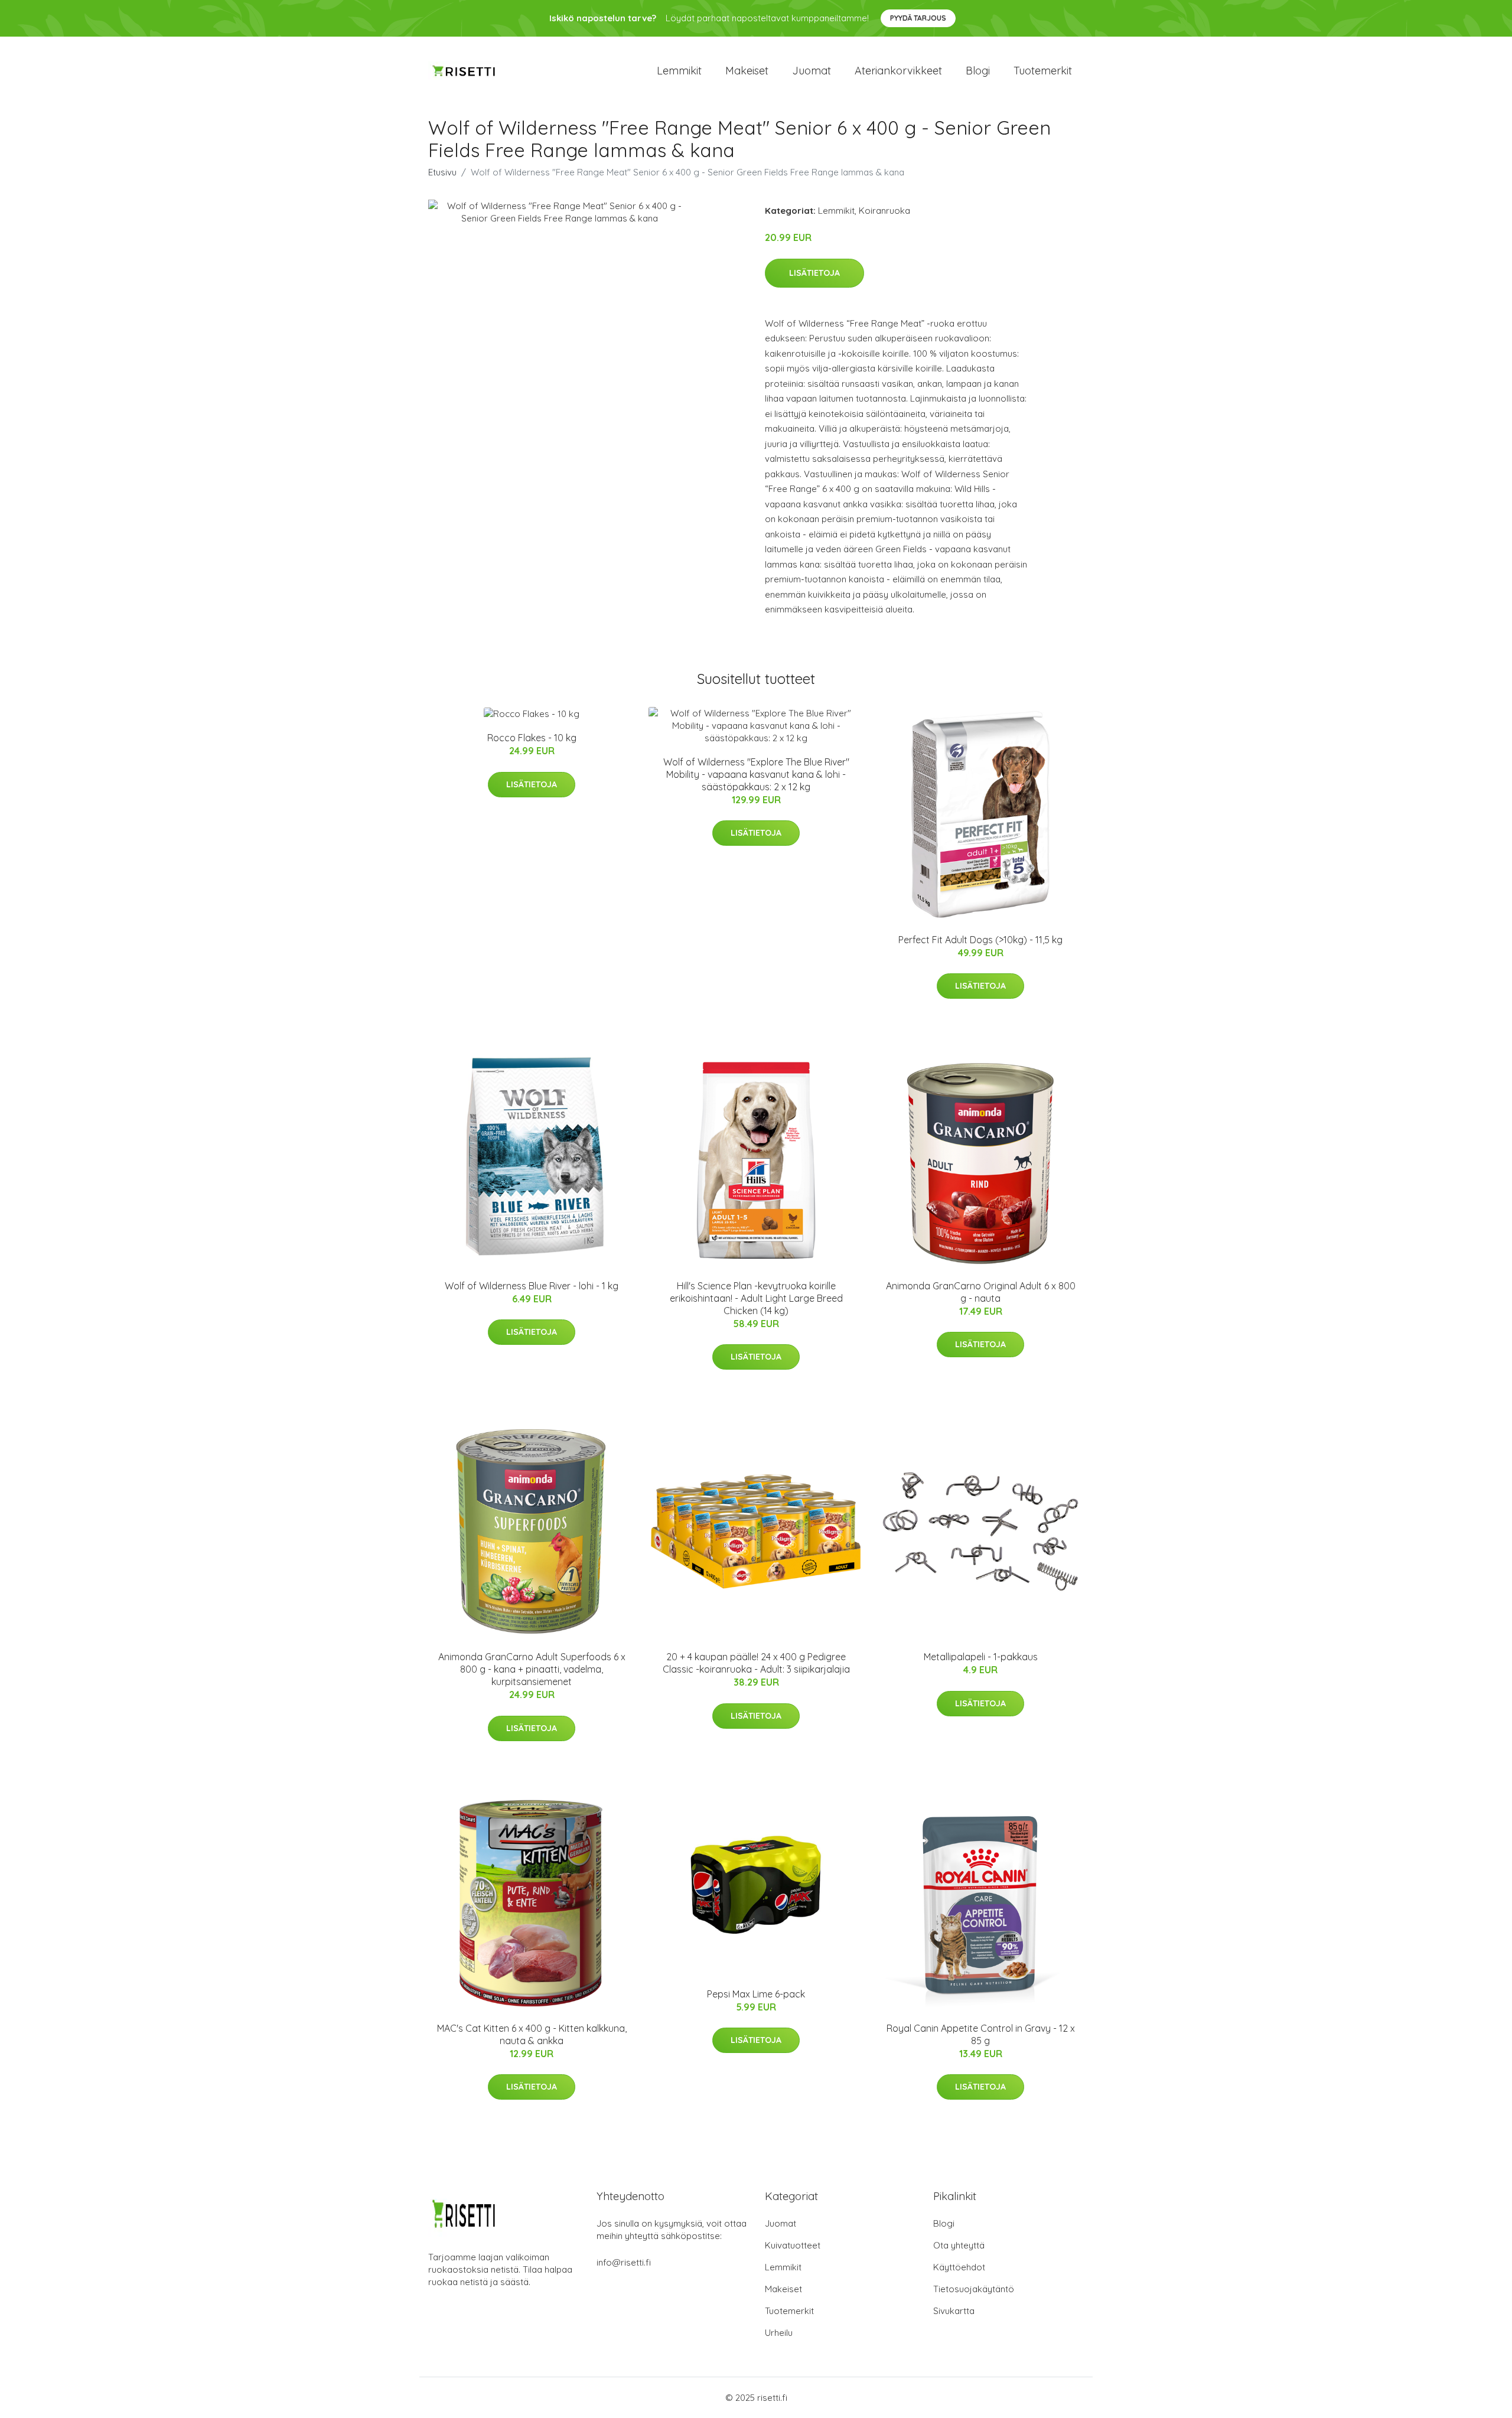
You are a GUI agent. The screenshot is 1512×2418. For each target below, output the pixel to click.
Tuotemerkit (1043, 71)
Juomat (812, 71)
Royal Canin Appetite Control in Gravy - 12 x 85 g (981, 2034)
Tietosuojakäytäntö (974, 2289)
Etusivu (442, 172)
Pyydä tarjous (918, 18)
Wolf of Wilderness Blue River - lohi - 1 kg (532, 1286)
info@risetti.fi (624, 2262)
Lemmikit (679, 71)
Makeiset (747, 71)
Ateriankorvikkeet (898, 71)
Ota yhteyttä (959, 2245)
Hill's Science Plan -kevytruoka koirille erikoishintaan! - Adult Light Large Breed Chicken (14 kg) (756, 1298)
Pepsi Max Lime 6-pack (756, 1994)
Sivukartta (954, 2311)
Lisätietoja (814, 273)
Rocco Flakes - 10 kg (532, 738)
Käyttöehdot (959, 2267)
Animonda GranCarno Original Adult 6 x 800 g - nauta (981, 1292)
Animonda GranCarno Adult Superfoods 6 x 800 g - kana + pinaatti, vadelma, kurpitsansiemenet (532, 1669)
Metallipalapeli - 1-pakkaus (981, 1657)
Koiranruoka (884, 211)
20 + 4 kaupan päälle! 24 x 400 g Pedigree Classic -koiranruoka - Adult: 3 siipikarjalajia (756, 1663)
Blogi (978, 71)
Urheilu (779, 2333)
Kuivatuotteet (793, 2245)
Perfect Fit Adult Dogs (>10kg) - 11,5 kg (980, 940)
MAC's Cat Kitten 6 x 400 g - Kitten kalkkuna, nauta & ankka (532, 2034)
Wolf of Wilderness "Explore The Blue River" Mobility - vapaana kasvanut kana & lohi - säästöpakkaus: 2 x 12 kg (756, 774)
